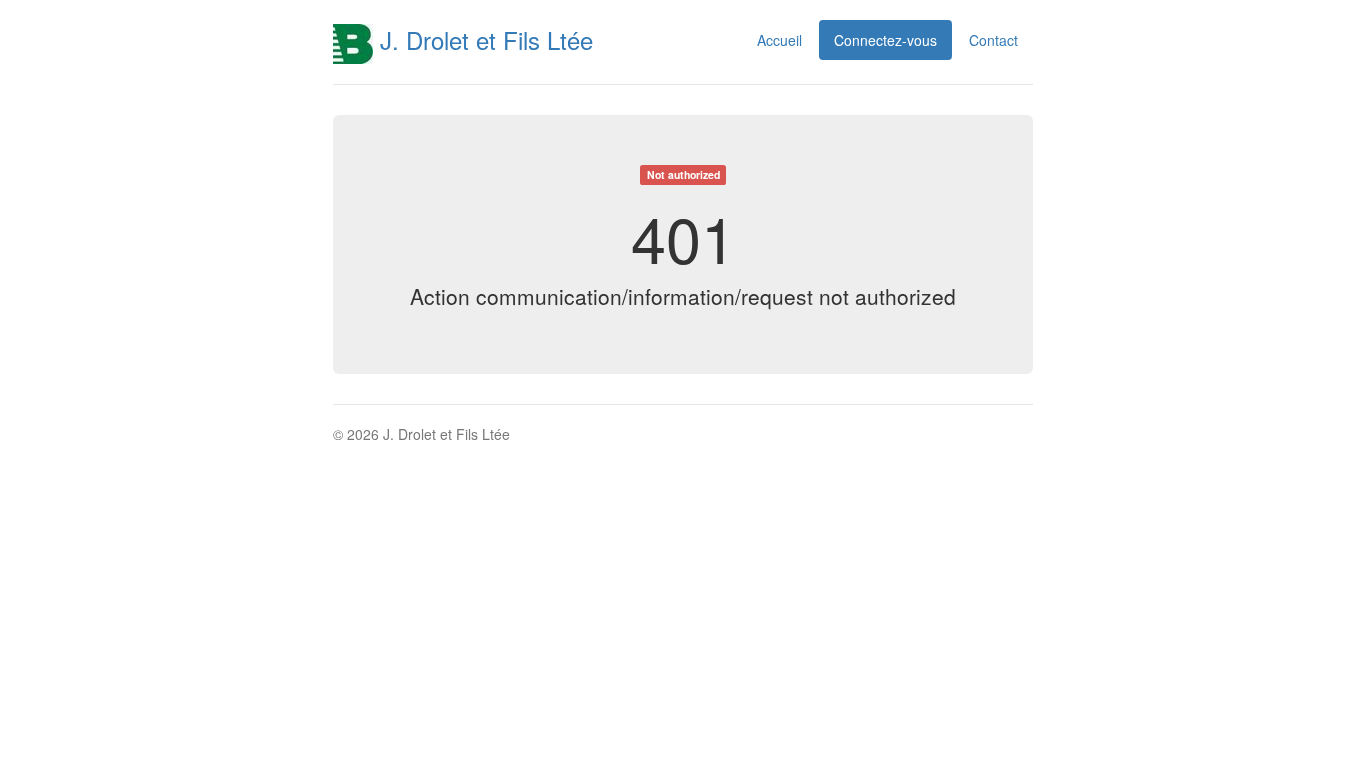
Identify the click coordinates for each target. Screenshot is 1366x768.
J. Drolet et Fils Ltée (483, 39)
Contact (993, 40)
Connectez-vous (885, 40)
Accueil (779, 40)
